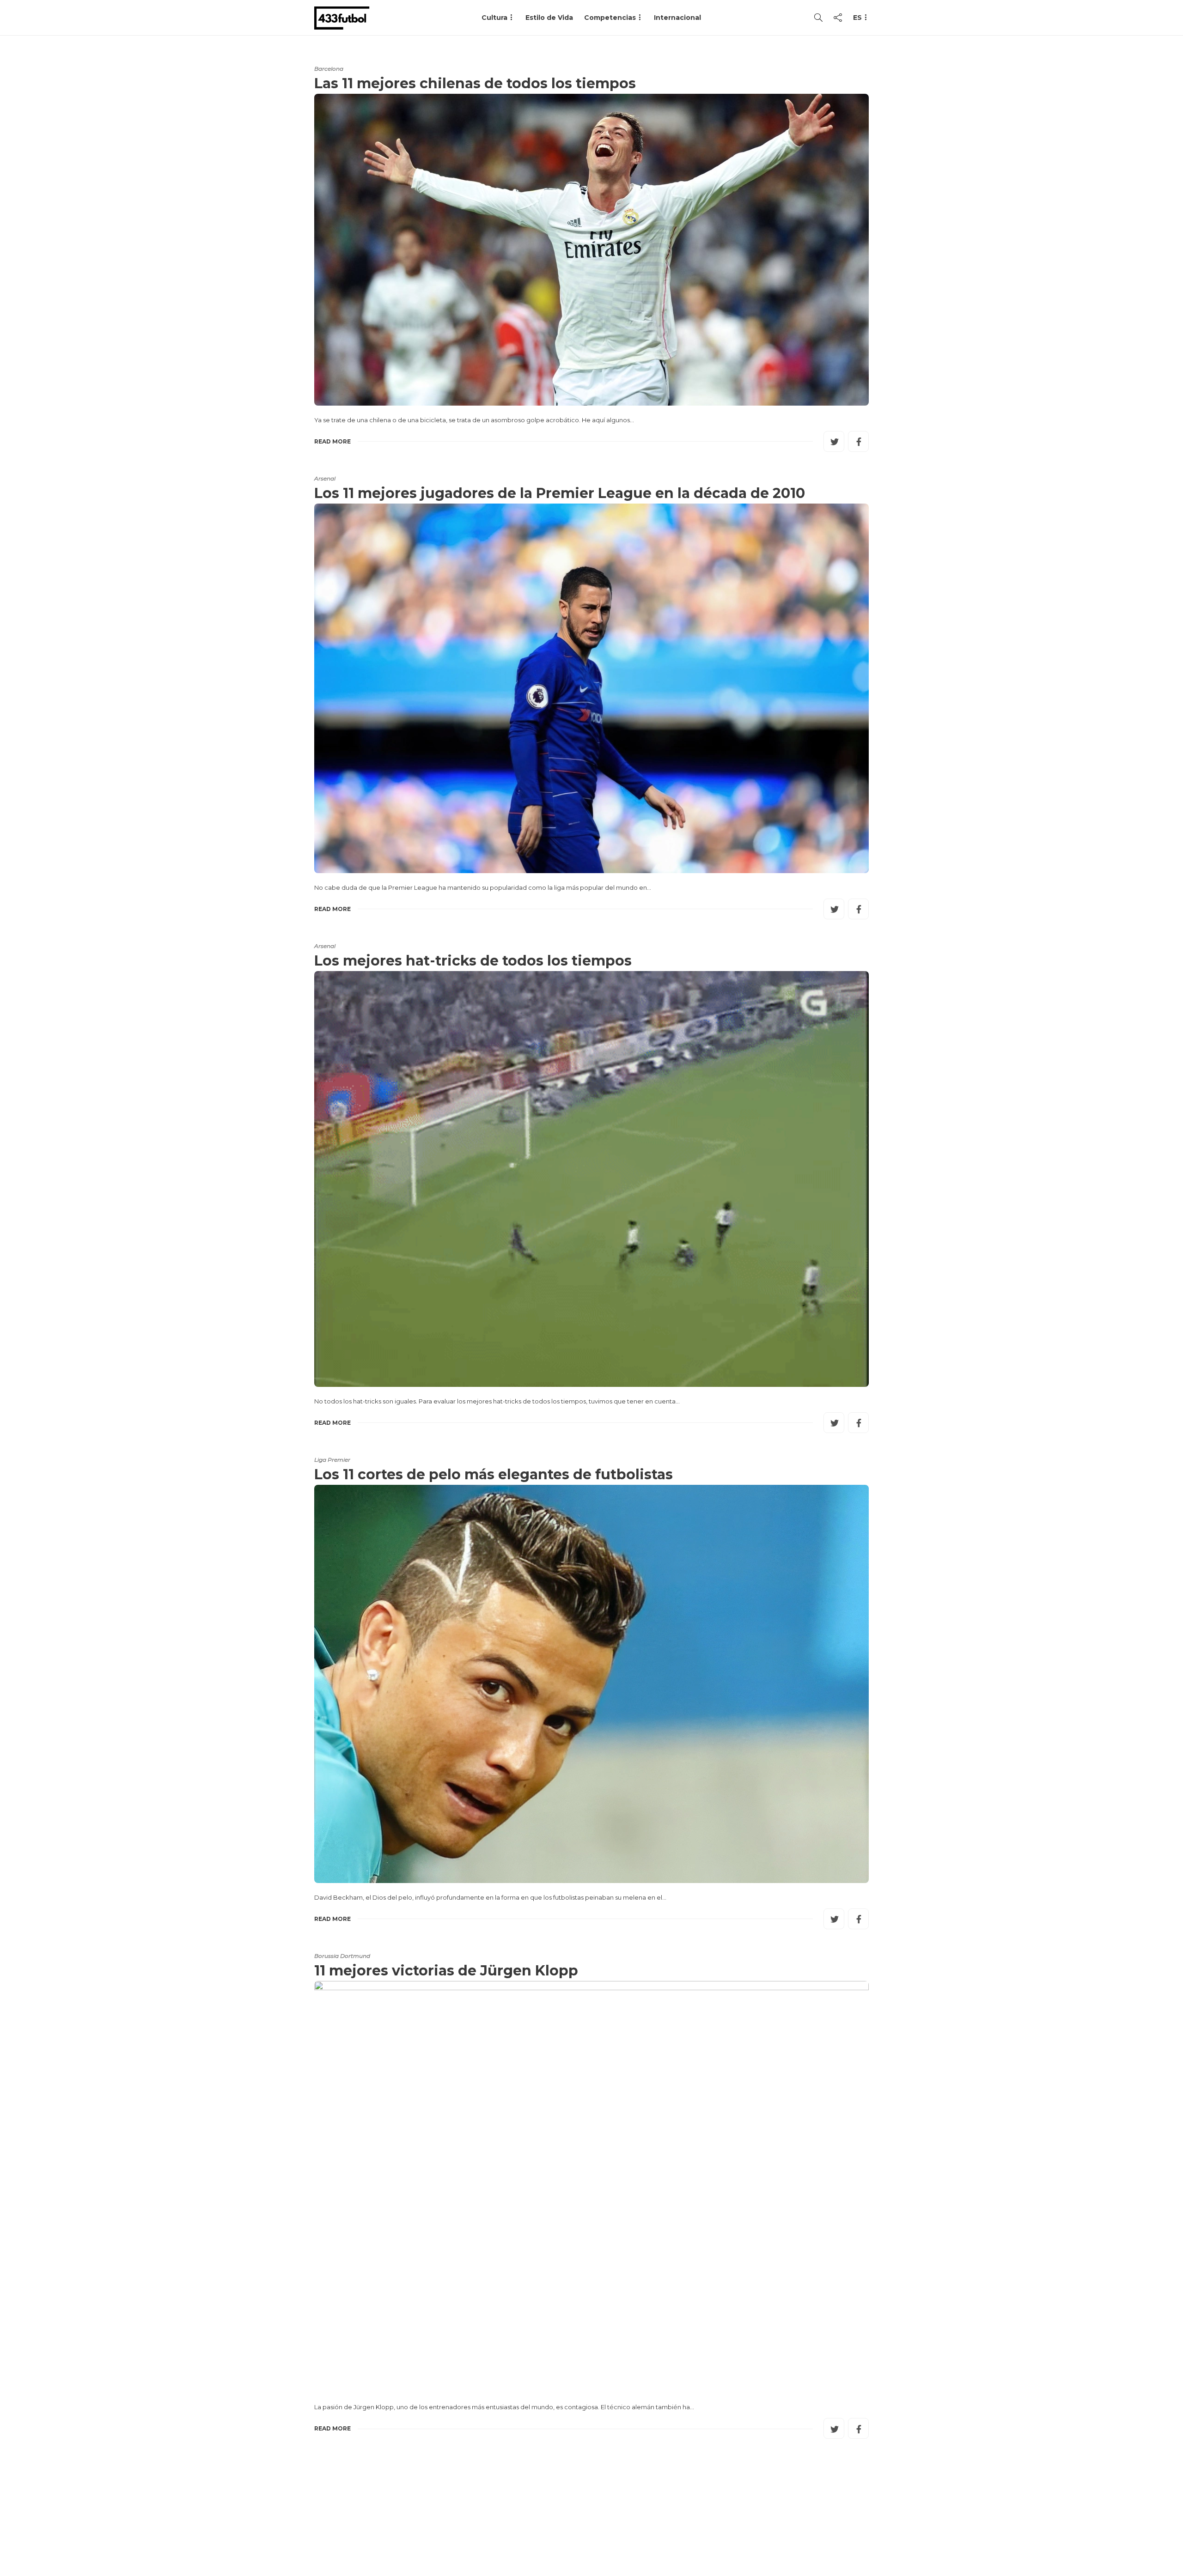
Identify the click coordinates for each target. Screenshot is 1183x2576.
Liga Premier (332, 1460)
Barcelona (329, 69)
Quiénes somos (593, 2532)
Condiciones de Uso (727, 2532)
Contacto (655, 2532)
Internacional (677, 18)
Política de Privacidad (823, 2532)
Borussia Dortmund (342, 1956)
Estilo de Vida (549, 18)
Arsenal (325, 478)
